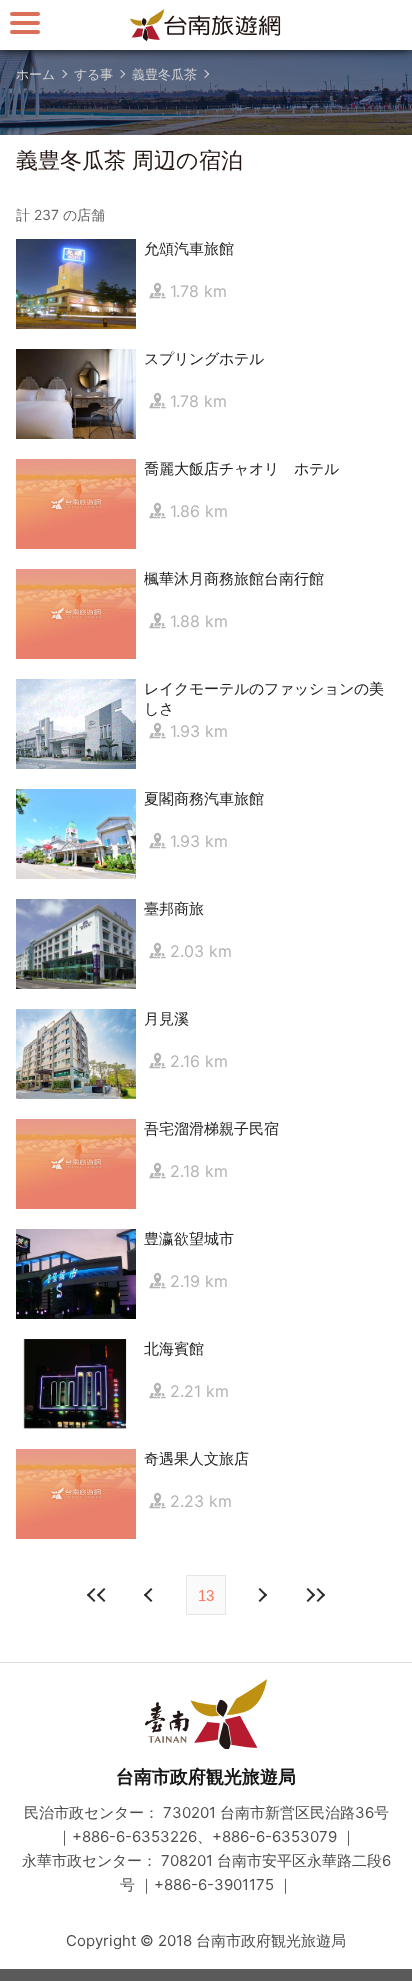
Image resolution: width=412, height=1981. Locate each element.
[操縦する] (25, 22)
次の (151, 1595)
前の (261, 1595)
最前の (97, 1595)
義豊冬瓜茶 (164, 74)
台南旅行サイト (206, 25)
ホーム (35, 74)
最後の (315, 1595)
